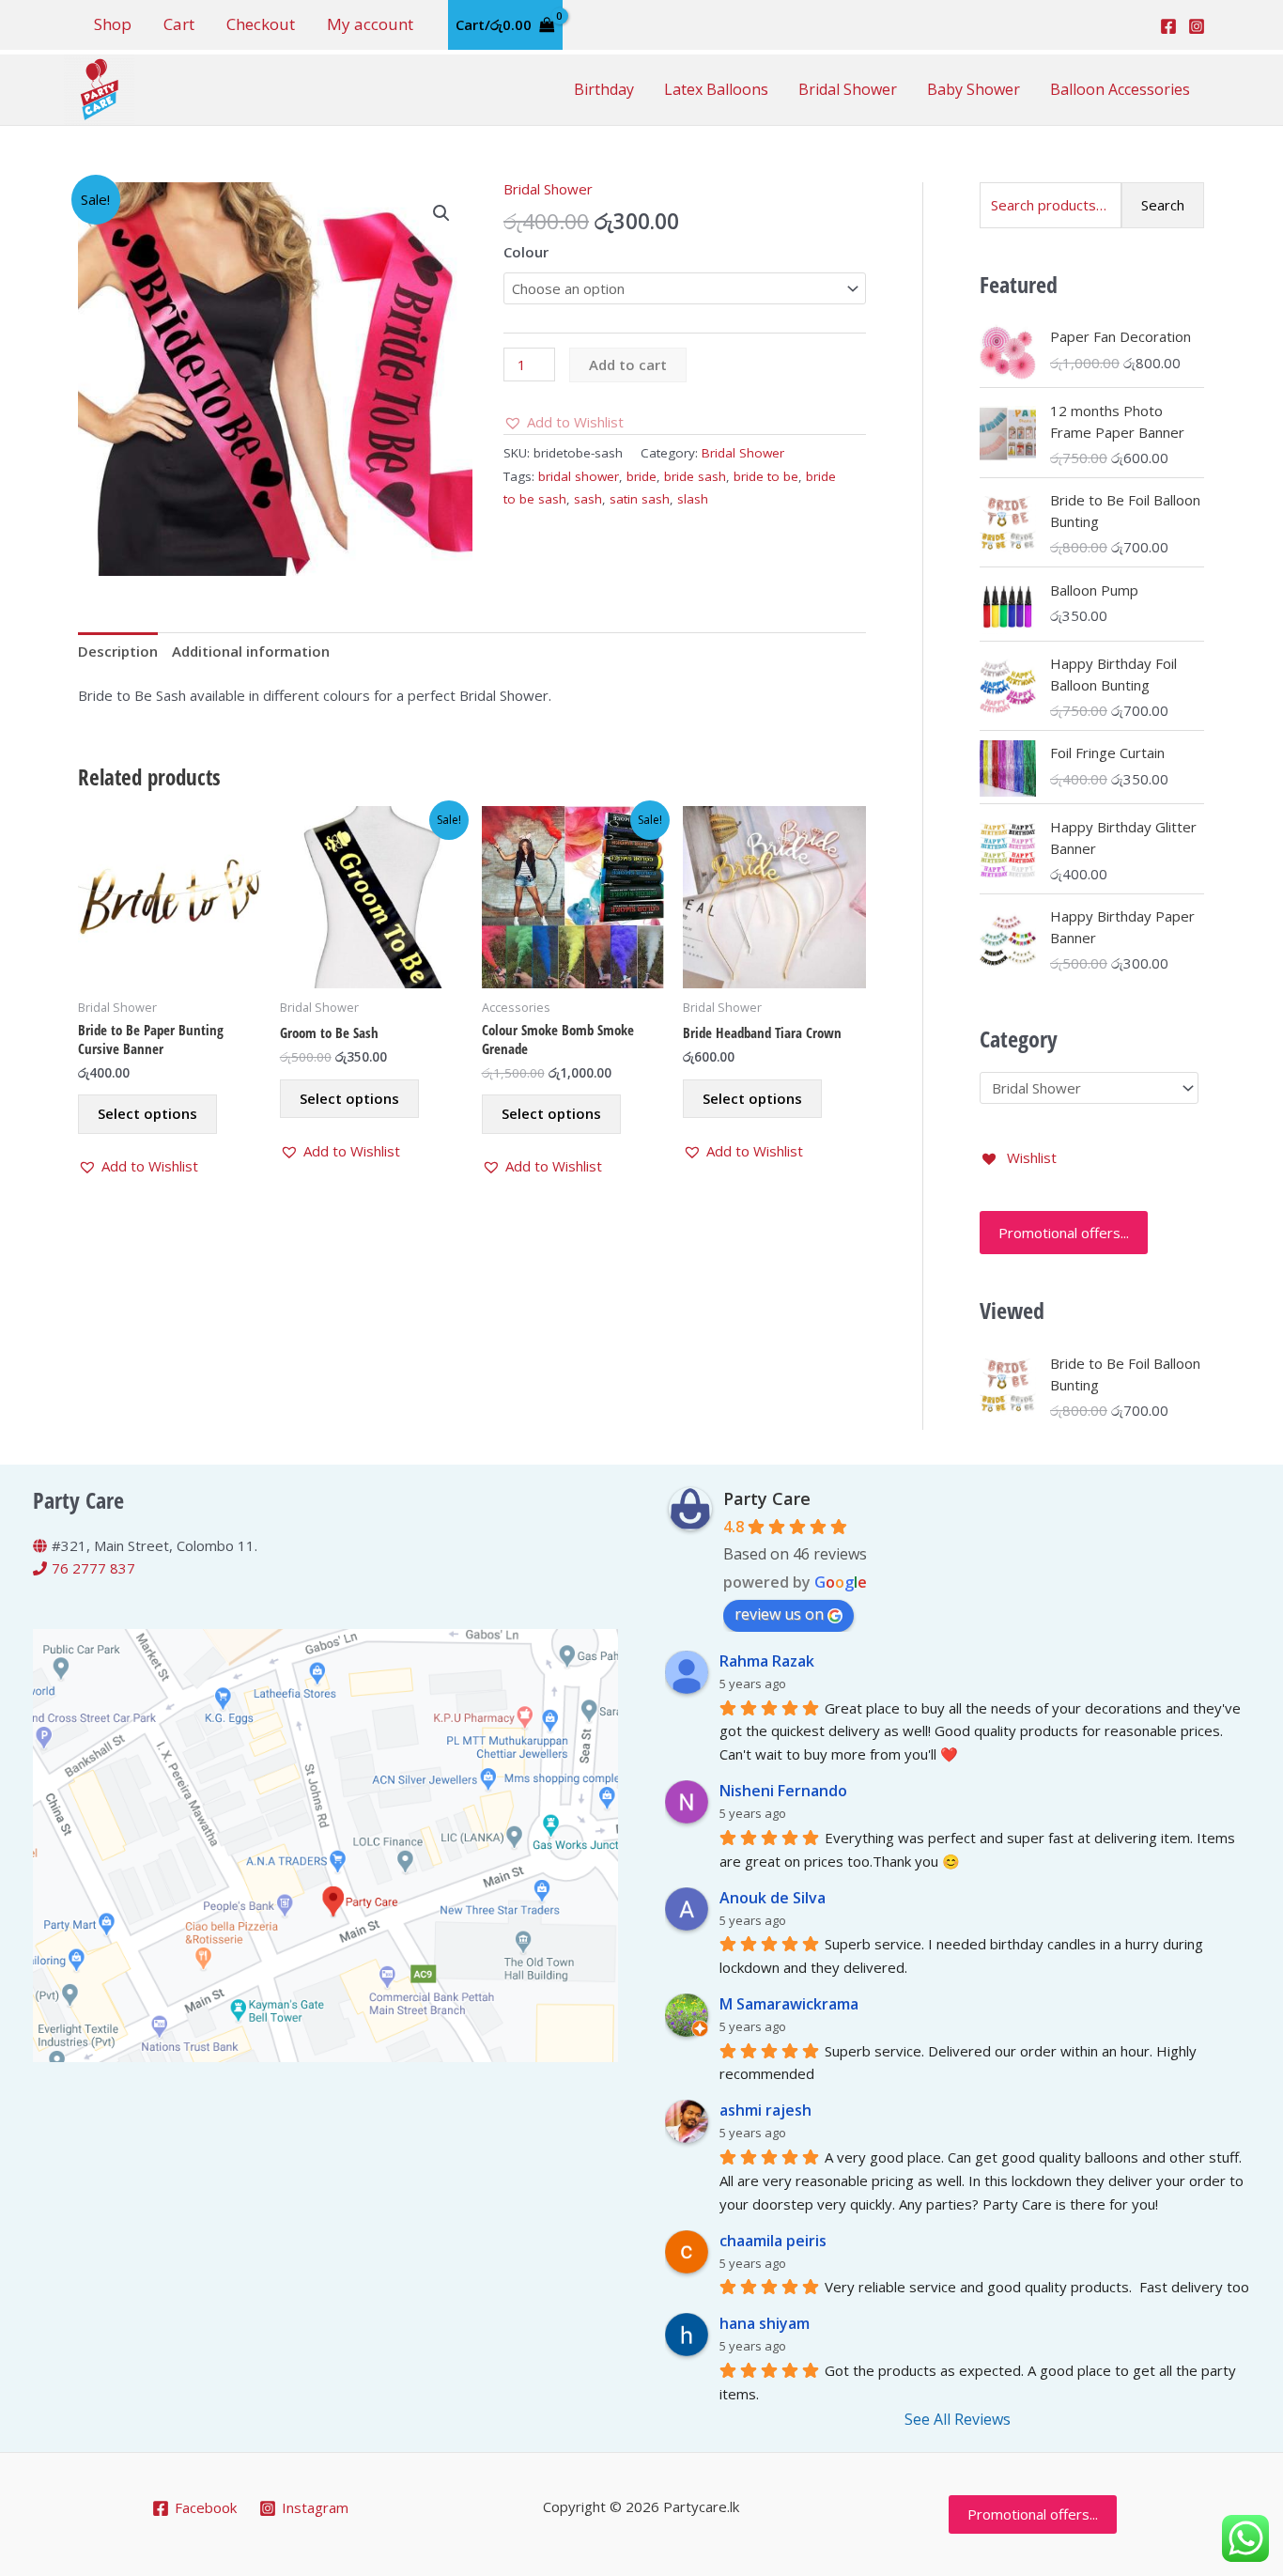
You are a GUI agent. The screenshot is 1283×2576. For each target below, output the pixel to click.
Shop (113, 24)
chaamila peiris (773, 2241)
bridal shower (579, 476)
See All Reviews (958, 2419)
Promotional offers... (1064, 1233)
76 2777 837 (93, 1568)
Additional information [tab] (251, 651)
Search (1163, 205)
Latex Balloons (716, 89)
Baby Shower (974, 89)
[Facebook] (1168, 26)
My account (370, 24)
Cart (179, 24)
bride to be (766, 476)
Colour (526, 252)
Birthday (604, 89)
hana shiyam (765, 2323)
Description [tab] (118, 651)
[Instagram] (1197, 26)
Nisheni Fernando (783, 1791)
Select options (147, 1113)
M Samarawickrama (789, 2004)
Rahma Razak (767, 1661)
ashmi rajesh (765, 2110)
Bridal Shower (848, 89)
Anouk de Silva (773, 1898)
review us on (779, 1614)
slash (693, 499)
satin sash (640, 499)
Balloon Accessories (1120, 89)
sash (588, 499)
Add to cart (628, 365)
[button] (441, 213)
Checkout (261, 24)
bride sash (695, 476)
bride (641, 476)
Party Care (767, 1498)
